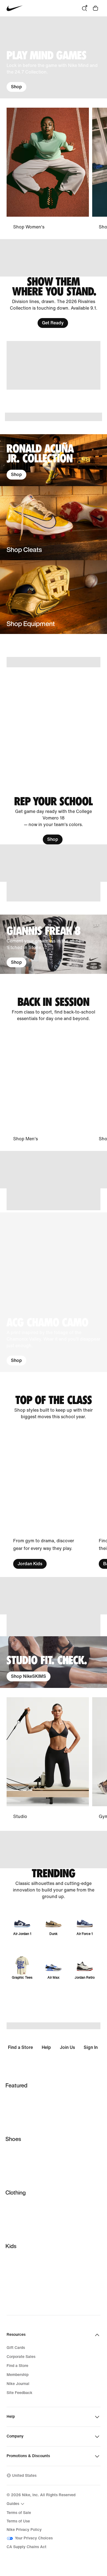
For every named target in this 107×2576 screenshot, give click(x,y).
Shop (16, 87)
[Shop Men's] (48, 1087)
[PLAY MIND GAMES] (54, 57)
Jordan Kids (30, 1564)
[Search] (85, 8)
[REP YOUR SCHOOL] (54, 820)
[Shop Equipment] (54, 597)
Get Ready (53, 323)
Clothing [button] (16, 2192)
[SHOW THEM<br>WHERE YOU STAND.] (54, 302)
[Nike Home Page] (15, 8)
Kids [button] (11, 2246)
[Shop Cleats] (54, 523)
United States (24, 2476)
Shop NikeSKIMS (29, 1676)
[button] (54, 1292)
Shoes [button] (13, 2139)
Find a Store (20, 2047)
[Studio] (48, 1759)
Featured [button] (16, 2085)
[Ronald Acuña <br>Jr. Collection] (54, 460)
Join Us (67, 2047)
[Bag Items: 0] (95, 8)
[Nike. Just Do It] (54, 365)
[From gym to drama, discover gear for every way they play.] (48, 1499)
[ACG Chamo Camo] (54, 1292)
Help (46, 2047)
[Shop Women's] (48, 169)
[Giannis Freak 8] (54, 944)
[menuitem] (16, 2504)
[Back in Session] (54, 1009)
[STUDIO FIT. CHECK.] (54, 1662)
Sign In (91, 2047)
